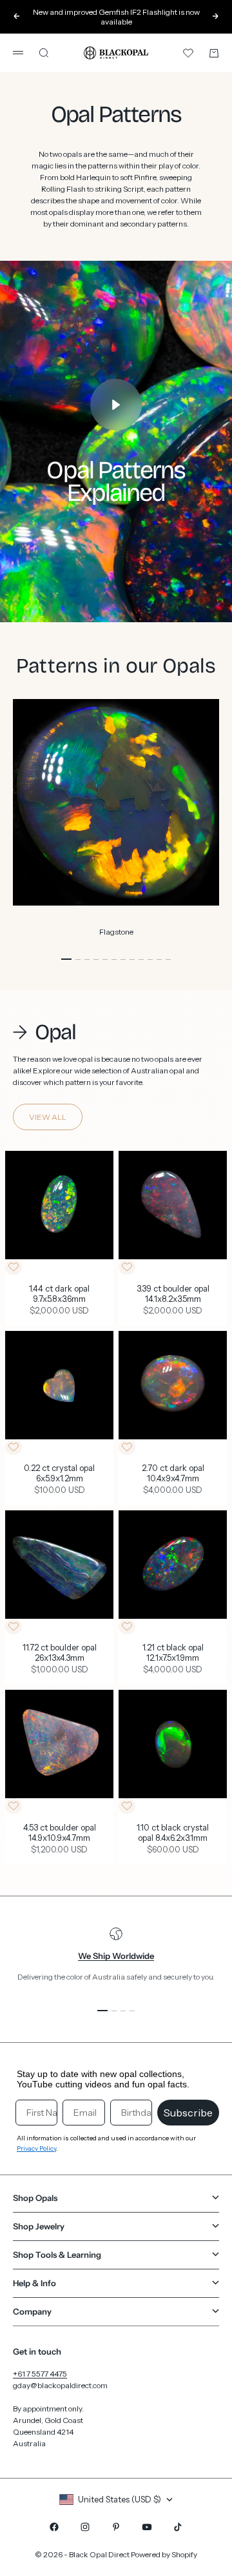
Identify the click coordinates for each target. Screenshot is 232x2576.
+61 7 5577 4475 (40, 2374)
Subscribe (188, 2113)
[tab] (44, 1033)
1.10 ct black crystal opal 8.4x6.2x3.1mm (173, 1833)
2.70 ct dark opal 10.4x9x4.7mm (173, 1474)
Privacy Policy (36, 2148)
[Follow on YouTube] (147, 2527)
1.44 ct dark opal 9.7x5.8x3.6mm (59, 1294)
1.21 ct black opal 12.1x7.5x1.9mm (173, 1654)
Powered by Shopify (164, 2554)
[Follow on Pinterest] (116, 2527)
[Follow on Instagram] (85, 2527)
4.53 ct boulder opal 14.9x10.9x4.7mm (60, 1833)
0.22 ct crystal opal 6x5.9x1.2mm (59, 1474)
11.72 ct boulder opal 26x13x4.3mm (60, 1654)
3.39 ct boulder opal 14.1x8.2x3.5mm (173, 1294)
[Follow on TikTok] (178, 2527)
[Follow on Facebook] (54, 2527)
